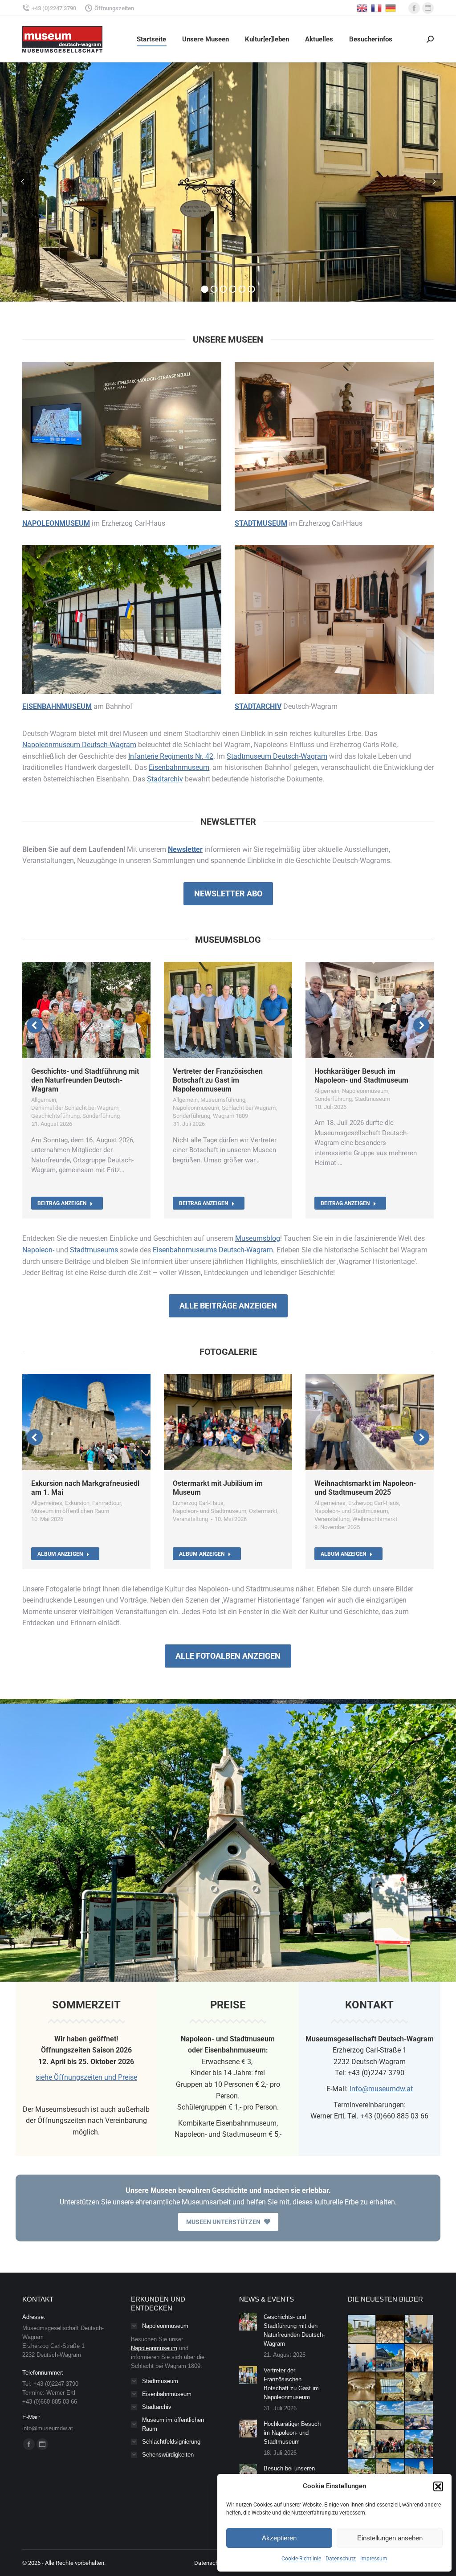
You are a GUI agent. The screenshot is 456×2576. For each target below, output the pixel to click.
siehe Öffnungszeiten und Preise (86, 2077)
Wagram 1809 (230, 1116)
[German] (391, 7)
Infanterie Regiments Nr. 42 (171, 756)
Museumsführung (223, 1100)
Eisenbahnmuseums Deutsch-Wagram (213, 1250)
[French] (377, 7)
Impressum (374, 2559)
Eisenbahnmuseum (179, 767)
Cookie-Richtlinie (301, 2559)
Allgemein (44, 1100)
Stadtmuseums (94, 1250)
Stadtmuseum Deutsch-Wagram (277, 756)
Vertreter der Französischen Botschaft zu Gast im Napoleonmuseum (218, 1080)
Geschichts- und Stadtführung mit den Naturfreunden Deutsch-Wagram (85, 1080)
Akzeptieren (279, 2538)
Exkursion (77, 1503)
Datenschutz (341, 2559)
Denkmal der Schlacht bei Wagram (75, 1108)
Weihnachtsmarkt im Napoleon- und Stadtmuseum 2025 (365, 1488)
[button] (438, 2486)
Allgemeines (47, 1503)
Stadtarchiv (165, 779)
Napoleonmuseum (196, 1108)
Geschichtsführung (55, 1116)
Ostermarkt (263, 1511)
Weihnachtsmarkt (375, 1519)
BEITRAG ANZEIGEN (62, 1203)
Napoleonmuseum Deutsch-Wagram (79, 745)
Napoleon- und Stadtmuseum (210, 1511)
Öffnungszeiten (114, 8)
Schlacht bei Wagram (249, 1108)
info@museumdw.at (381, 2089)
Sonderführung (101, 1116)
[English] (362, 7)
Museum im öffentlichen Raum (70, 1511)
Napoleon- (38, 1250)
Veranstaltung (190, 1519)
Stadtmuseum (372, 1099)
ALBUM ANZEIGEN (60, 1554)
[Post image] (248, 2322)
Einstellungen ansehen (390, 2538)
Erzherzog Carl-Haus (198, 1503)
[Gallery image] (86, 1422)
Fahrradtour (107, 1503)
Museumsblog (258, 1238)
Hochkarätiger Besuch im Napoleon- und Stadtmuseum (361, 1076)
